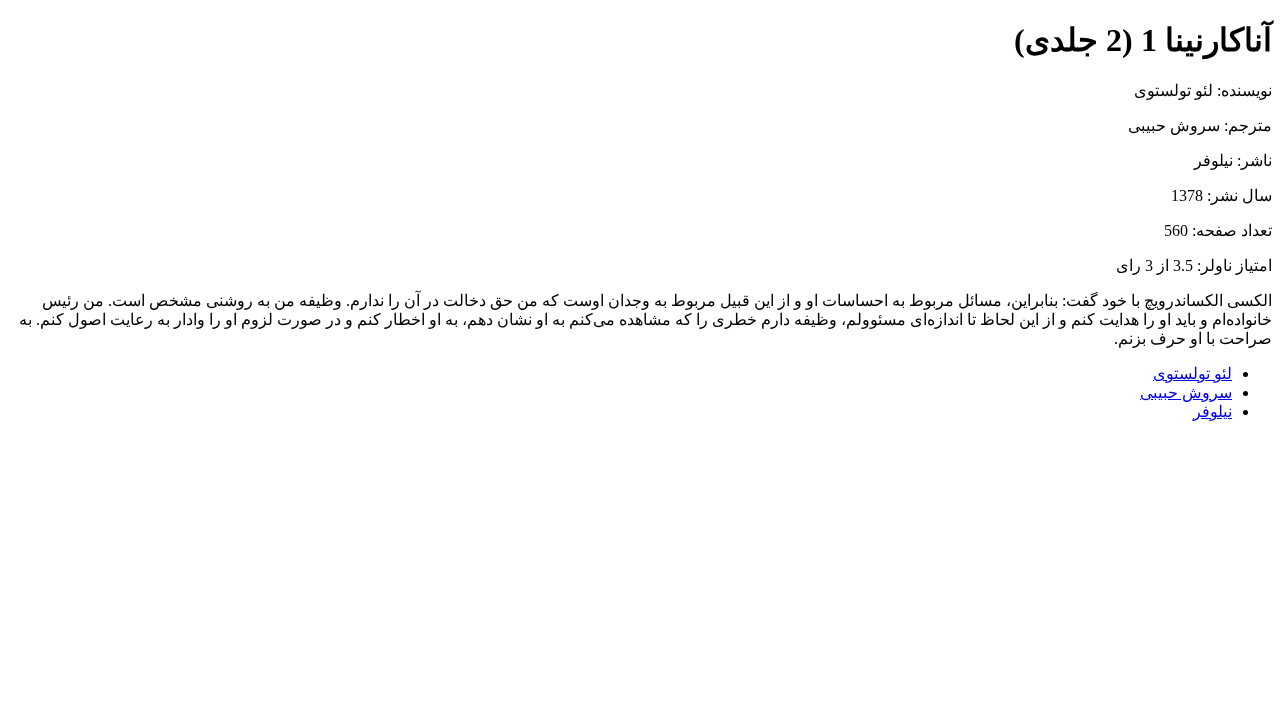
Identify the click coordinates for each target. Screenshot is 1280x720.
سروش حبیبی (1186, 392)
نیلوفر (1212, 411)
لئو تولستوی (1192, 373)
